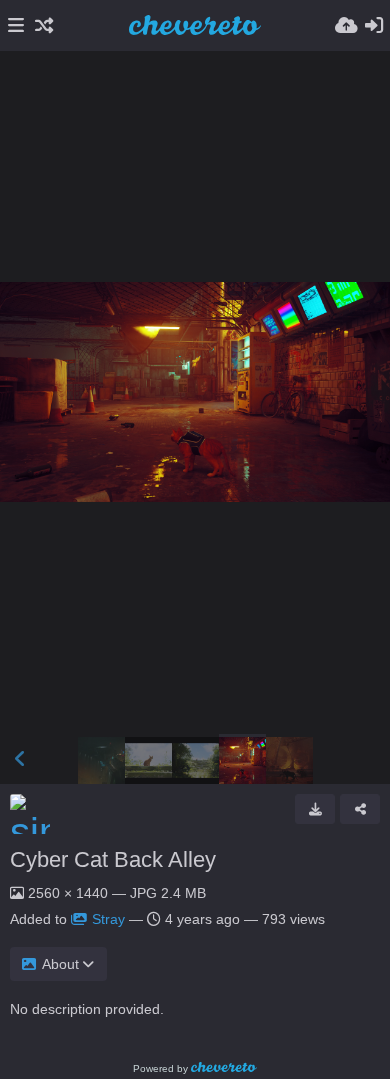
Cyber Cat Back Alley (113, 859)
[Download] (315, 809)
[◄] (20, 759)
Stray (108, 919)
